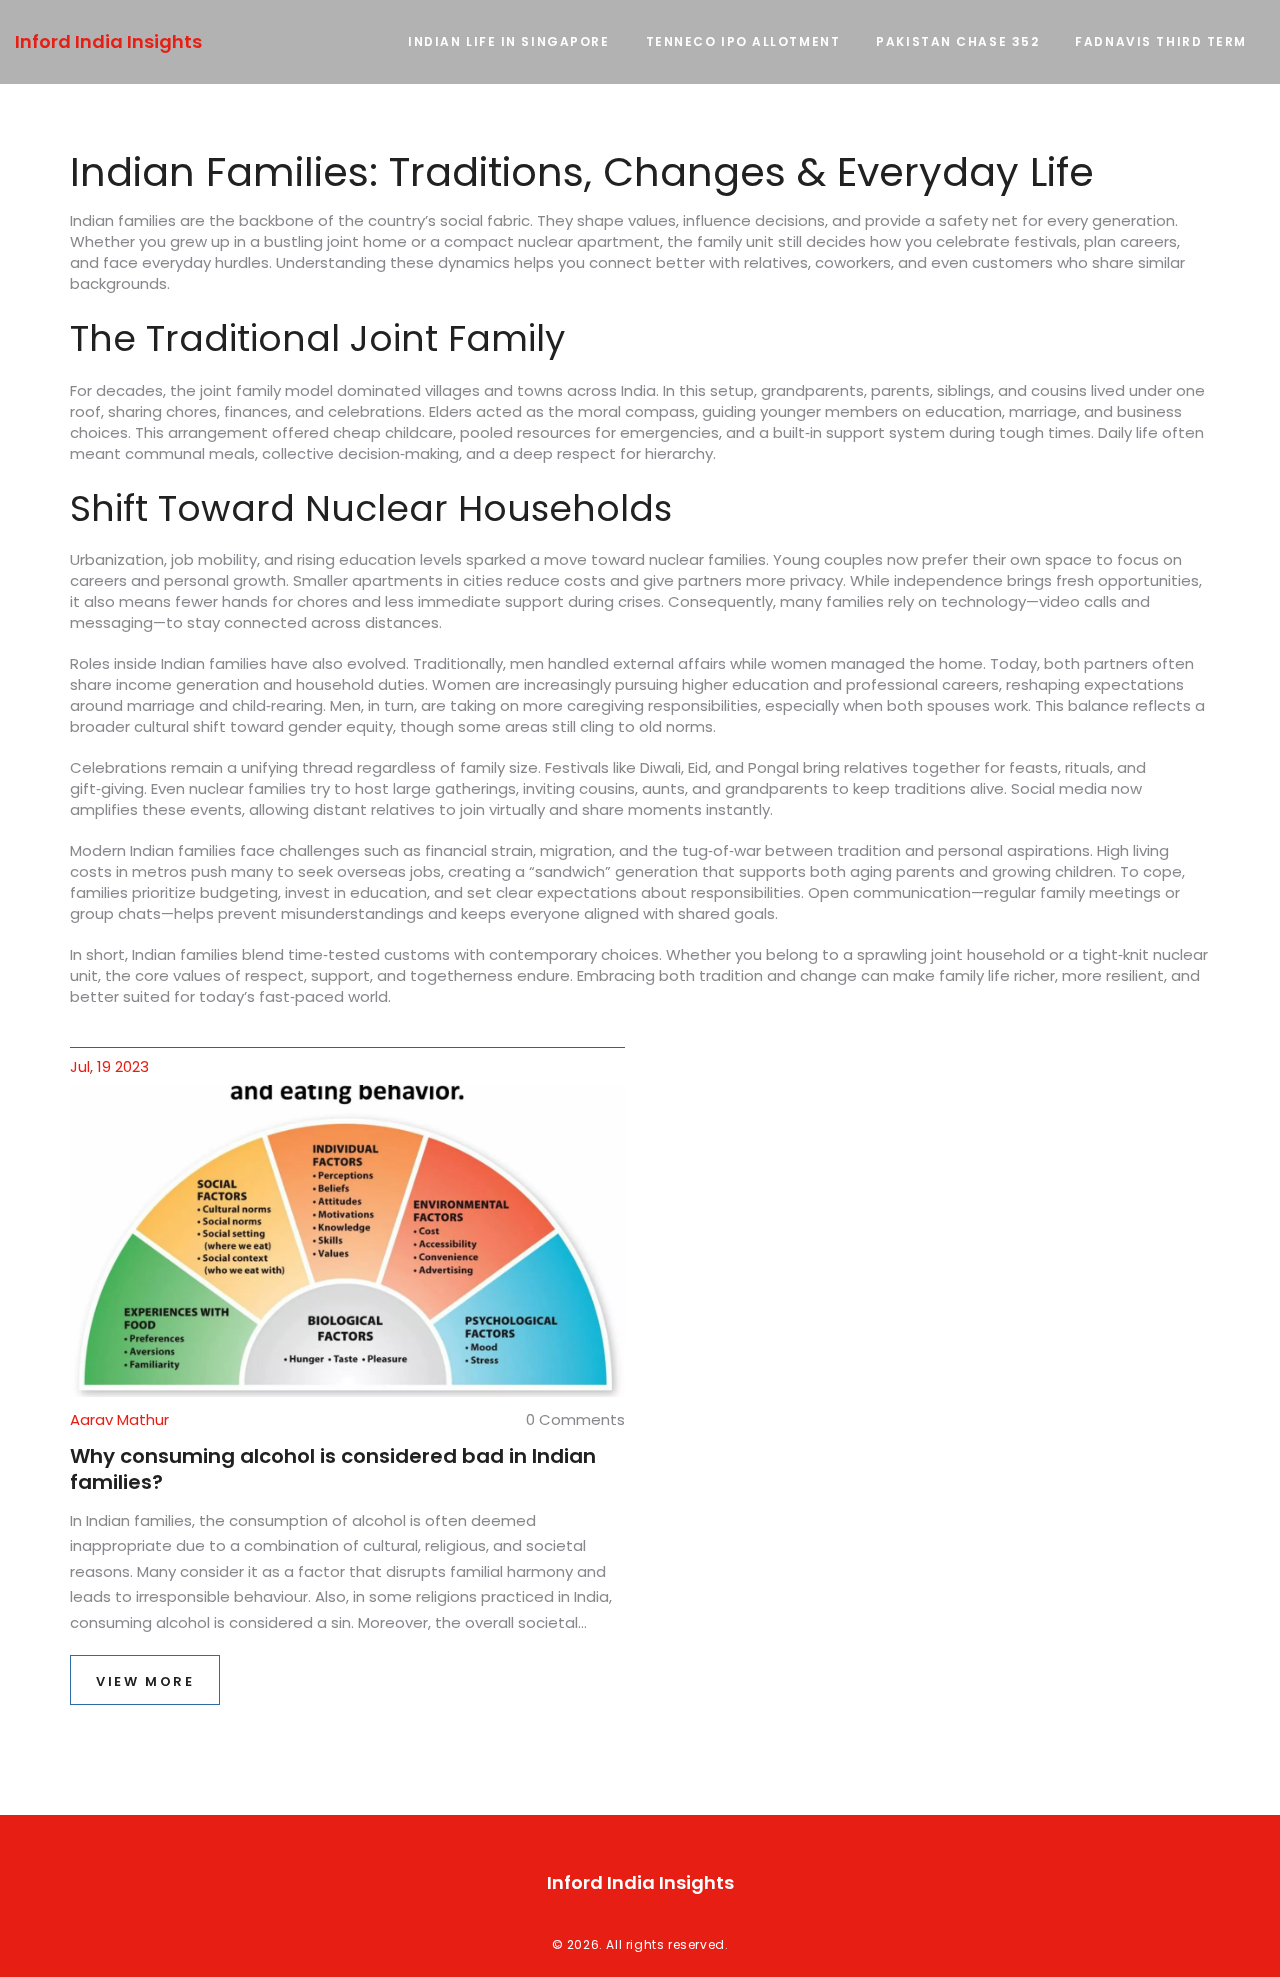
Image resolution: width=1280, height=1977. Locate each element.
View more (145, 1681)
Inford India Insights (108, 41)
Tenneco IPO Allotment (743, 41)
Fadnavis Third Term (1161, 41)
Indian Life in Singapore (508, 41)
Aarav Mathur (119, 1419)
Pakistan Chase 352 (957, 41)
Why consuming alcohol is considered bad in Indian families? (333, 1469)
